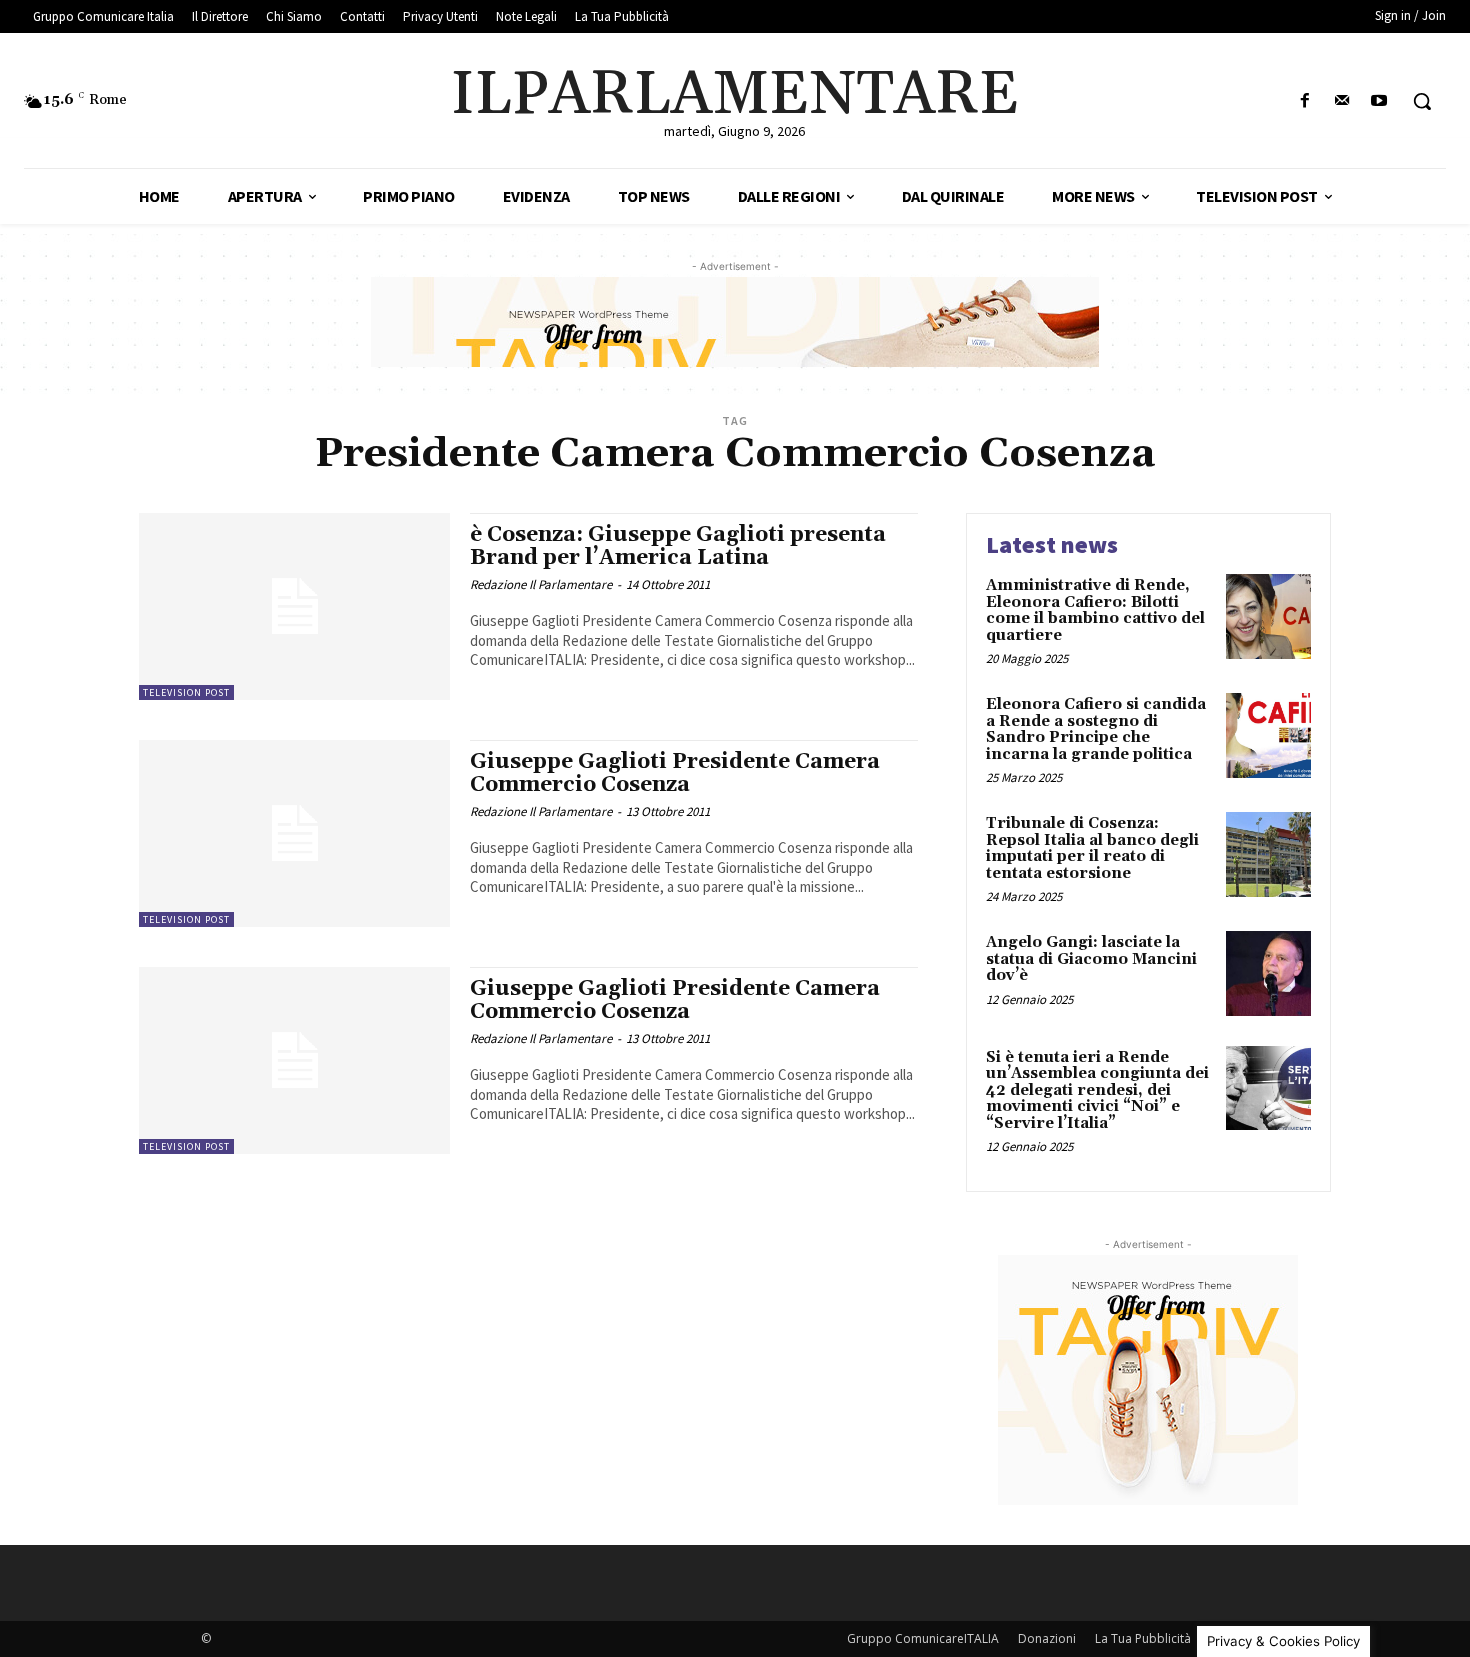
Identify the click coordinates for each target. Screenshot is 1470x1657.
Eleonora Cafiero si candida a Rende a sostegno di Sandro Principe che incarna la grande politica (1096, 729)
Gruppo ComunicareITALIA (923, 1638)
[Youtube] (1379, 101)
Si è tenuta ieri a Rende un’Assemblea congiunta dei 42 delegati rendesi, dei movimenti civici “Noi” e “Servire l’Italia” (1097, 1090)
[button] (1422, 101)
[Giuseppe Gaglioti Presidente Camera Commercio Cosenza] (294, 833)
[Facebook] (1304, 101)
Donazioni (1047, 1638)
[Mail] (1342, 101)
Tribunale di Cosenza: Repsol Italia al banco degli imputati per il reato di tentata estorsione (1092, 848)
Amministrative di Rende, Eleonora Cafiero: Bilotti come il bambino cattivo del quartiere (1095, 610)
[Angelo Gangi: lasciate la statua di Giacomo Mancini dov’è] (1268, 973)
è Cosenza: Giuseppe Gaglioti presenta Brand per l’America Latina (678, 546)
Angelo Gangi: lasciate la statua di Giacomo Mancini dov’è (1091, 959)
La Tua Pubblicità (1143, 1638)
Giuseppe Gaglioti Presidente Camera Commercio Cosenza (675, 773)
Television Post (186, 692)
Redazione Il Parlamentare (541, 584)
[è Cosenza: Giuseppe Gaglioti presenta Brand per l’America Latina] (294, 606)
